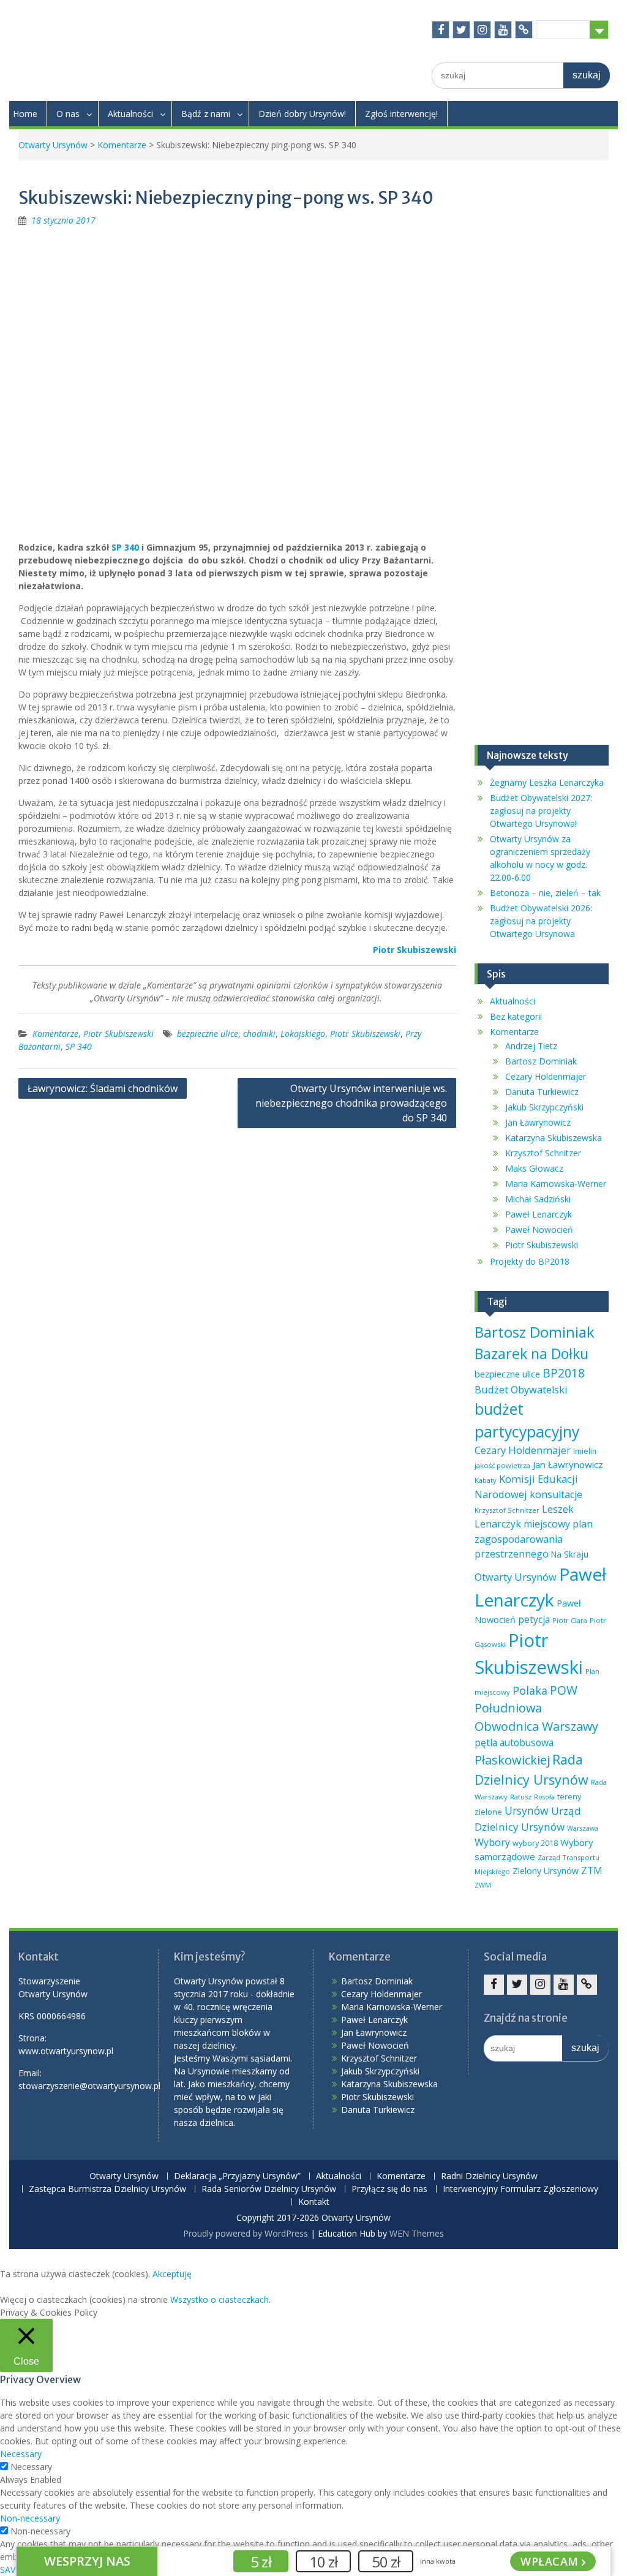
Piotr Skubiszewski (118, 1034)
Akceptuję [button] (172, 2274)
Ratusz (521, 1797)
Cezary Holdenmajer (546, 1076)
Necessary (31, 2467)
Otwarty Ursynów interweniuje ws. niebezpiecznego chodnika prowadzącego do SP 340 (351, 1103)
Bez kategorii (516, 1016)
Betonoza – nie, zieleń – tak (545, 893)
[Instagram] (482, 30)
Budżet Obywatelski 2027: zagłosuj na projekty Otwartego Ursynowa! (541, 811)
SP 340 (125, 547)
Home (25, 114)
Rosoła (544, 1797)
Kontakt (314, 2202)
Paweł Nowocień (539, 1230)
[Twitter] (461, 30)
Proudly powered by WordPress (246, 2233)
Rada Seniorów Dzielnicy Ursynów (269, 2189)
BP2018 (564, 1373)
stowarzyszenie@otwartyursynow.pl (89, 2086)
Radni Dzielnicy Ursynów (489, 2176)
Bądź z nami (206, 114)
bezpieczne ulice (208, 1034)
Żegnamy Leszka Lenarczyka (547, 782)
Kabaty (486, 1480)
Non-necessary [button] (30, 2518)
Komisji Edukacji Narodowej (526, 1486)
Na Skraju (570, 1554)
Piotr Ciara (570, 1620)
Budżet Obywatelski (521, 1389)
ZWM (483, 1885)
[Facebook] (441, 30)
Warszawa (583, 1828)
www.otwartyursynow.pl (66, 2051)
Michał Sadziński (538, 1199)
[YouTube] (503, 30)
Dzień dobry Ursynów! (302, 114)
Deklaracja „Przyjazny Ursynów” (237, 2176)
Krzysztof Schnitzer (543, 1153)
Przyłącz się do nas (389, 2189)
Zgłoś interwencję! (401, 114)
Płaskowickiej (512, 1760)
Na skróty (563, 29)
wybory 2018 (535, 1843)
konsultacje (556, 1494)
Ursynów (527, 1810)
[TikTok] (524, 30)
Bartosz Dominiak (541, 1061)
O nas (68, 114)
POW (564, 1690)
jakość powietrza (502, 1465)
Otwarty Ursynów (53, 145)
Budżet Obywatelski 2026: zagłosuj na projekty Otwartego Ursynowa (541, 921)
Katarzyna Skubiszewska (554, 1138)
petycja (534, 1619)
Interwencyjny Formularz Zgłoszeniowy (520, 2189)
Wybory (492, 1842)
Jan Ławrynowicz (538, 1122)
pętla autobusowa (514, 1742)
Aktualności (130, 114)
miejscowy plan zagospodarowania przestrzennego (534, 1538)
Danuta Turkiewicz (542, 1092)
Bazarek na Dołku (531, 1354)
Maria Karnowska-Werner (556, 1184)
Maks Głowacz (534, 1168)
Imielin (585, 1451)
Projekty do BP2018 (530, 1261)
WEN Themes (417, 2233)
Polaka (530, 1690)
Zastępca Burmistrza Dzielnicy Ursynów (107, 2189)
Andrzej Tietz (531, 1046)
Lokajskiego (303, 1034)
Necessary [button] (21, 2454)
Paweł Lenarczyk (539, 1214)
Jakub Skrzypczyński (544, 1107)
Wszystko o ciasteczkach (220, 2299)
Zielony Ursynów (546, 1871)
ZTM (592, 1870)
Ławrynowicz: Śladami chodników (103, 1088)
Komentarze (122, 145)
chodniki (259, 1034)
